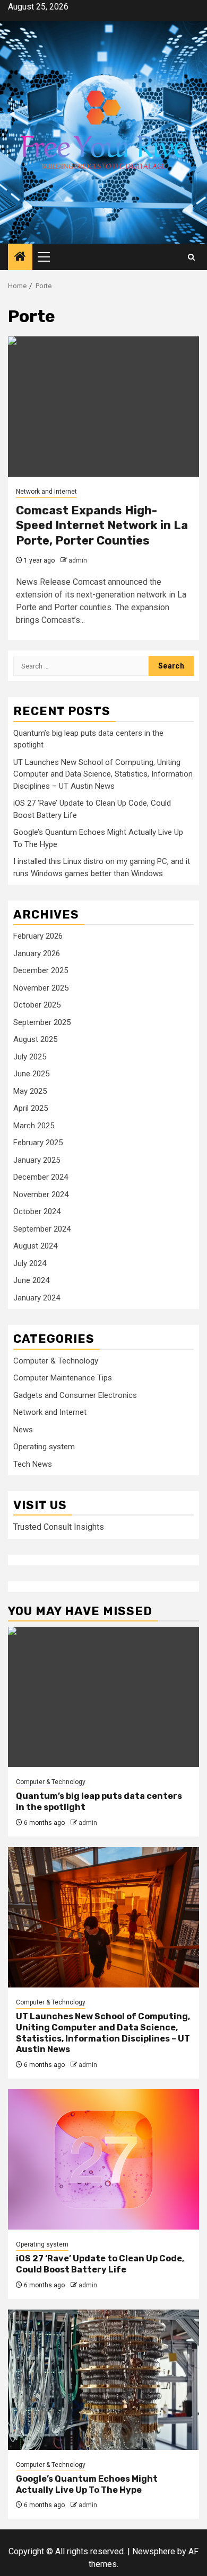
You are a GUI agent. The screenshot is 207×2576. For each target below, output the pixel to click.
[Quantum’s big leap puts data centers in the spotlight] (103, 1697)
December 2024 (41, 1177)
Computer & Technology (56, 1361)
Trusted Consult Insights (59, 1527)
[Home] (20, 257)
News (23, 1430)
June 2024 (31, 1280)
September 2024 (42, 1229)
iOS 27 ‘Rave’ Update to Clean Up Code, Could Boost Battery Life (100, 2264)
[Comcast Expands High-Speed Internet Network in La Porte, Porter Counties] (103, 407)
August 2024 (35, 1246)
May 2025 (30, 1091)
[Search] (191, 257)
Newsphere (154, 2551)
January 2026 (37, 953)
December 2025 (41, 970)
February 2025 (38, 1143)
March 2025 (34, 1126)
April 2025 (31, 1108)
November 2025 (41, 988)
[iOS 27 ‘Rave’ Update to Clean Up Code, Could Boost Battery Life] (103, 2159)
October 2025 (37, 1005)
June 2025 (31, 1074)
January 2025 (37, 1160)
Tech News (33, 1464)
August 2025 (35, 1039)
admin (78, 560)
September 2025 (42, 1022)
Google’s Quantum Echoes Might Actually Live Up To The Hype (87, 2484)
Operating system (44, 1447)
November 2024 (41, 1195)
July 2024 (30, 1263)
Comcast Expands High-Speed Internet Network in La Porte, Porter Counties (102, 525)
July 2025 (30, 1057)
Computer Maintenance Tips (63, 1378)
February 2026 (38, 936)
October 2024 (37, 1211)
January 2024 (37, 1298)
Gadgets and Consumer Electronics (75, 1395)
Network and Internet (46, 492)
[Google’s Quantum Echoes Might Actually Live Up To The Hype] (103, 2380)
